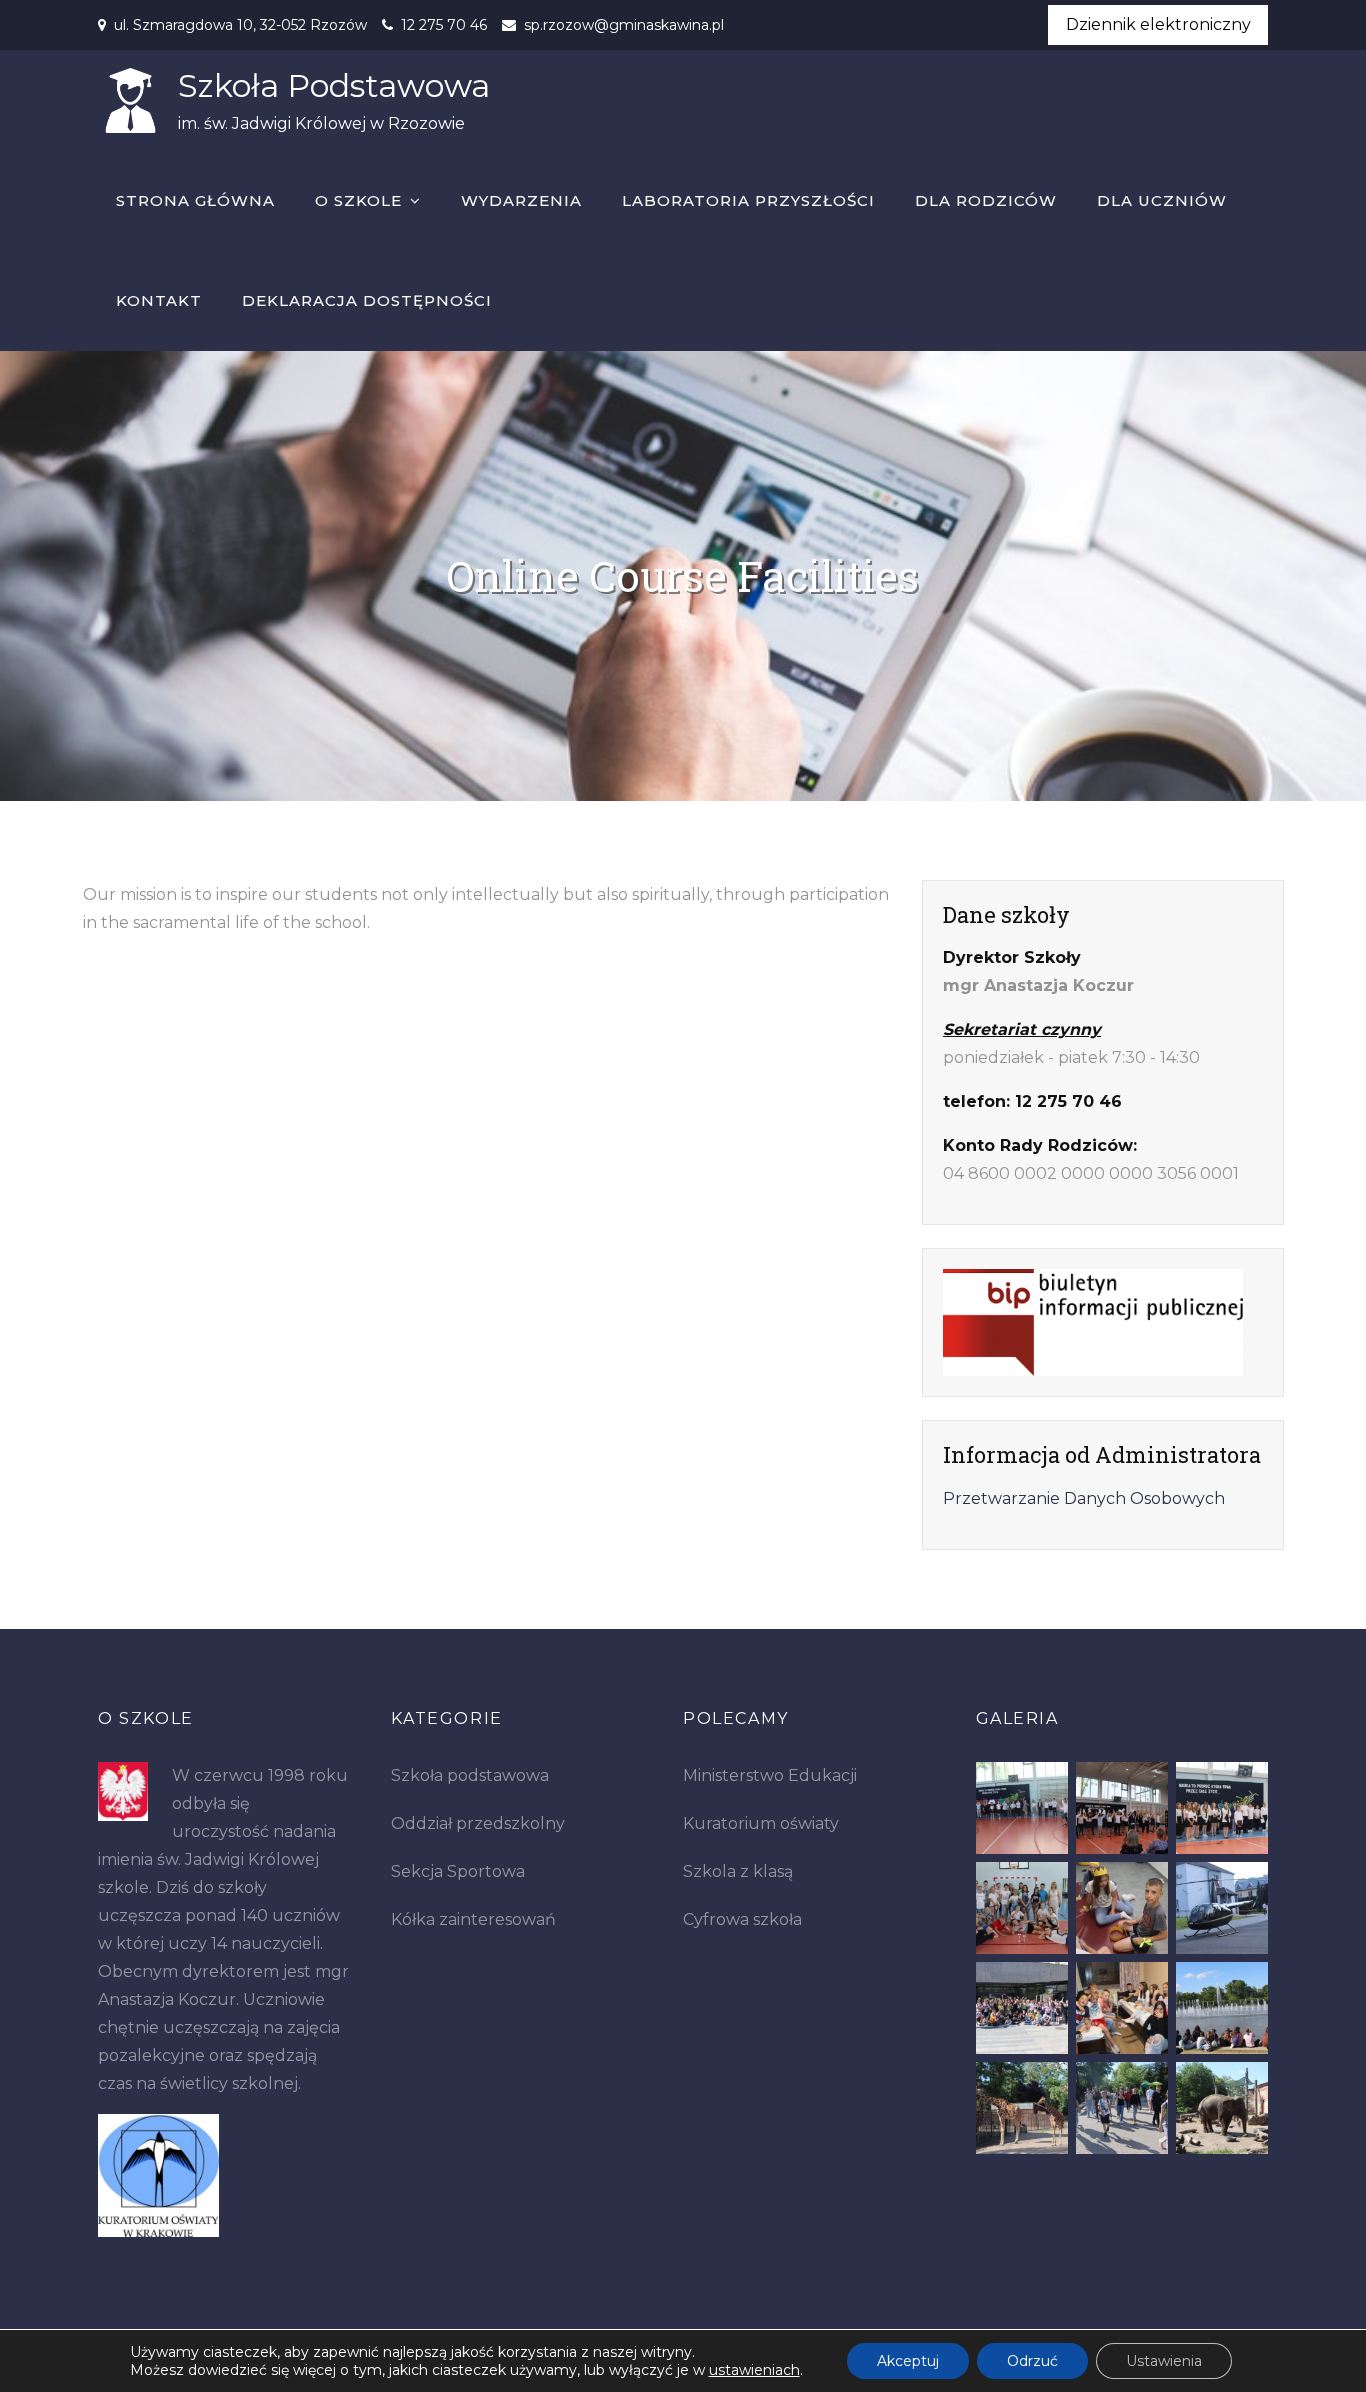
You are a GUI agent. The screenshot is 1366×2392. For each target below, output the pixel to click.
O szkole (358, 200)
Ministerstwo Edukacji (770, 1775)
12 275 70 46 (444, 25)
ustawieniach (754, 2370)
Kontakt (159, 300)
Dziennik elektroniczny (1158, 24)
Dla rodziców (986, 200)
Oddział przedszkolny (478, 1823)
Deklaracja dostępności (367, 300)
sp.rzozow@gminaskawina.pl (624, 25)
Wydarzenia (521, 200)
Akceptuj (908, 2361)
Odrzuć (1032, 2361)
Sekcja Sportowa (458, 1871)
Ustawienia (1164, 2361)
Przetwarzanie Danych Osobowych (1084, 1498)
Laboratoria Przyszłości (748, 200)
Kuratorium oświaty (761, 1823)
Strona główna (195, 200)
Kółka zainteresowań (473, 1919)
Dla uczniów (1162, 200)
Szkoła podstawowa (470, 1775)
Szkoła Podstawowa (334, 85)
